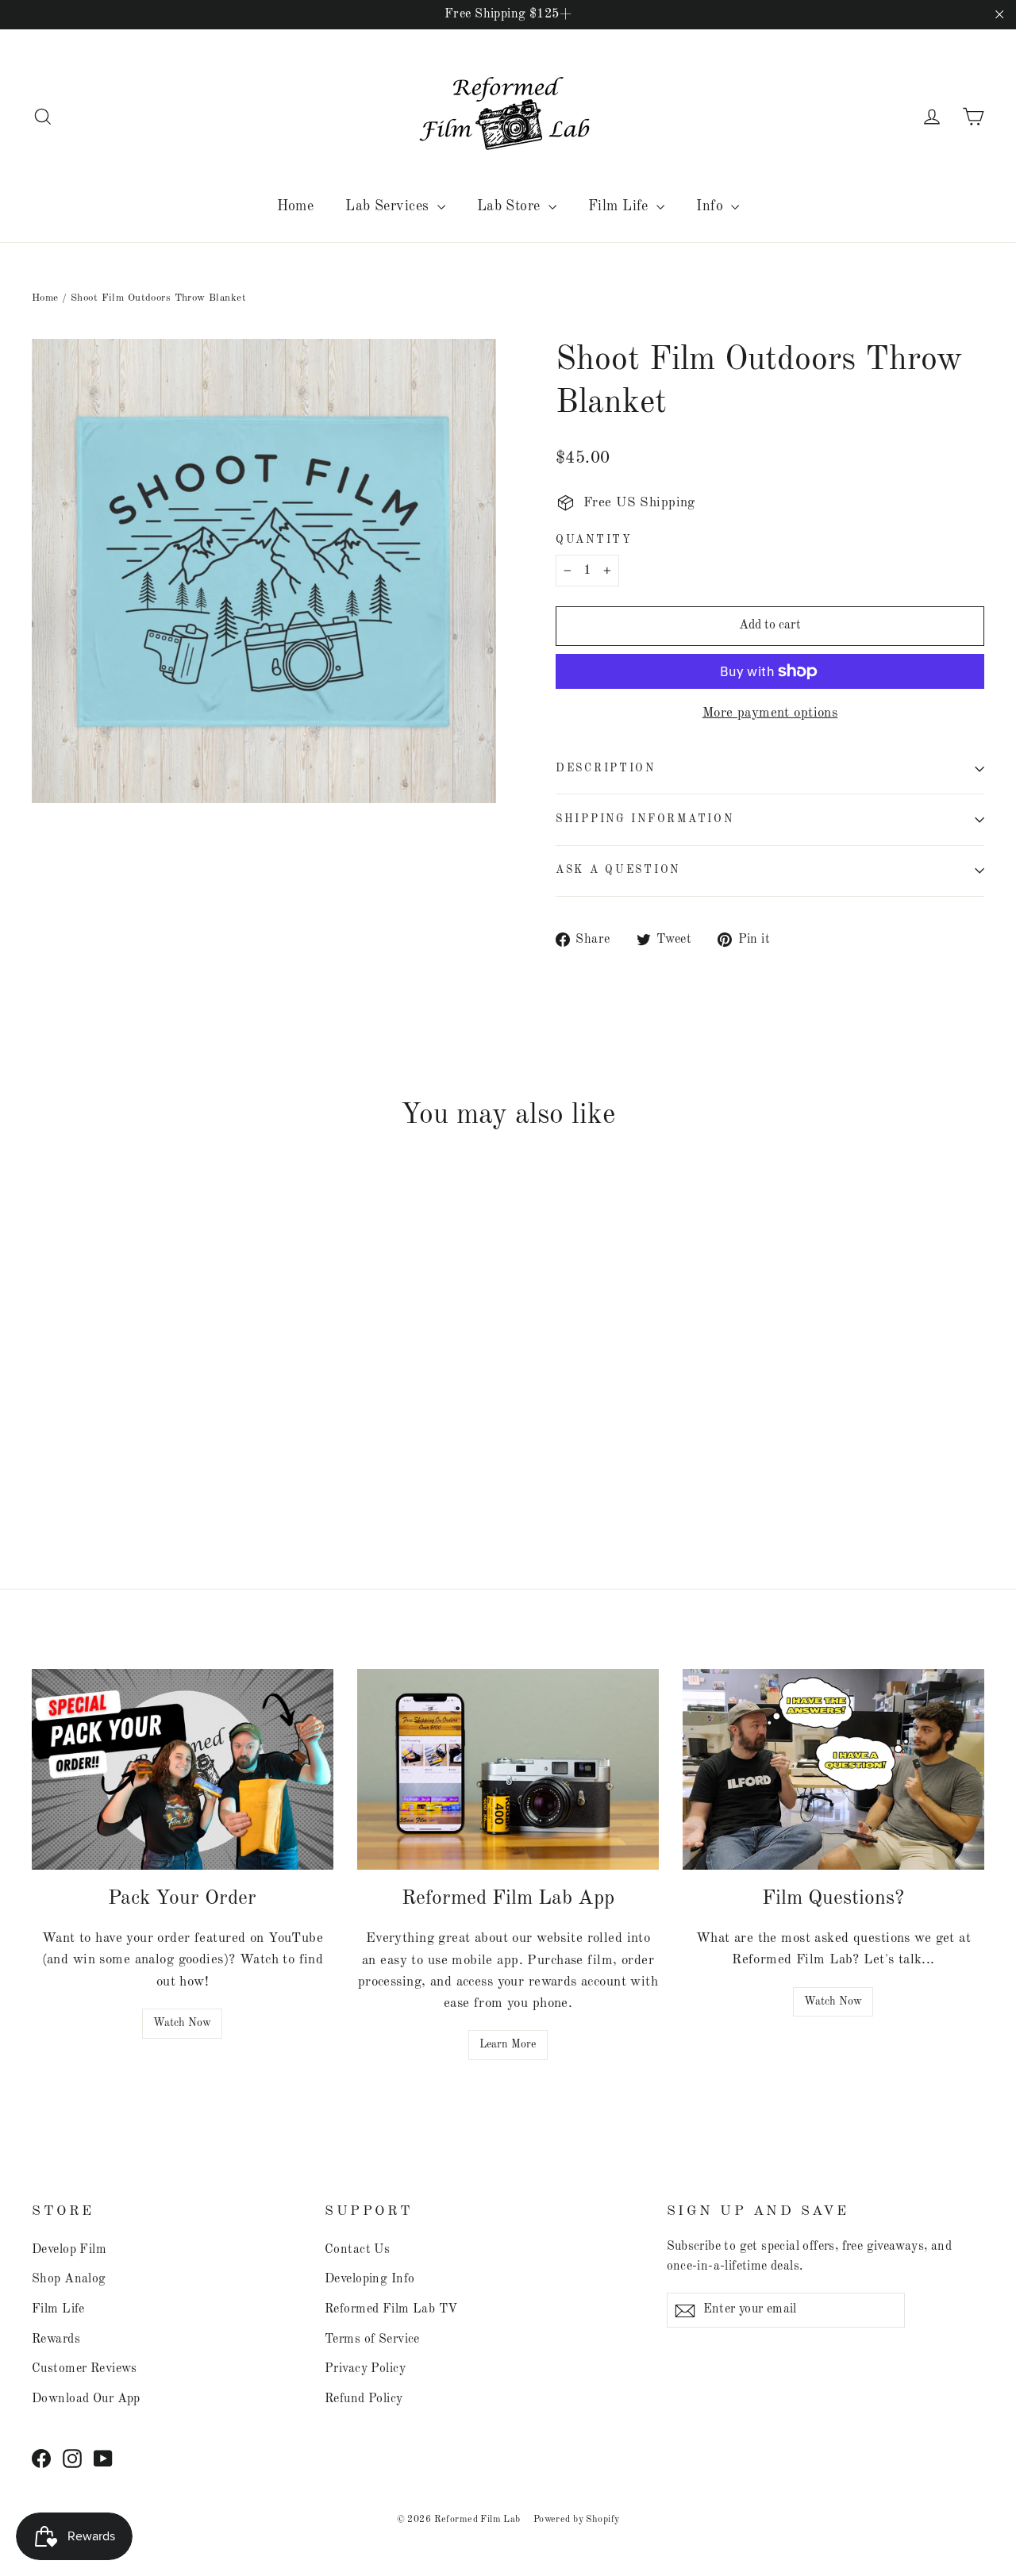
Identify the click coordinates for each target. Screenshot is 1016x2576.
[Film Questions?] (833, 1769)
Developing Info (369, 2279)
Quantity (594, 540)
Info (712, 206)
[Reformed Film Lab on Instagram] (72, 2458)
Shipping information (645, 819)
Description (606, 769)
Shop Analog (69, 2279)
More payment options (770, 713)
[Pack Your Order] (183, 1769)
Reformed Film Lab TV (391, 2309)
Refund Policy (364, 2399)
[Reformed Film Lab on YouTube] (103, 2458)
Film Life (620, 206)
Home (296, 206)
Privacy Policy (365, 2369)
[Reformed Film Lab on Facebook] (41, 2458)
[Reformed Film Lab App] (508, 1769)
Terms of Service (372, 2340)
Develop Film (69, 2250)
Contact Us (357, 2250)
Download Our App (86, 2399)
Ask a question (618, 870)
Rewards (56, 2340)
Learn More (508, 2044)
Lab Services (389, 206)
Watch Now (182, 2023)
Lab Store (511, 206)
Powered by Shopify (577, 2520)
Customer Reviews (85, 2369)
